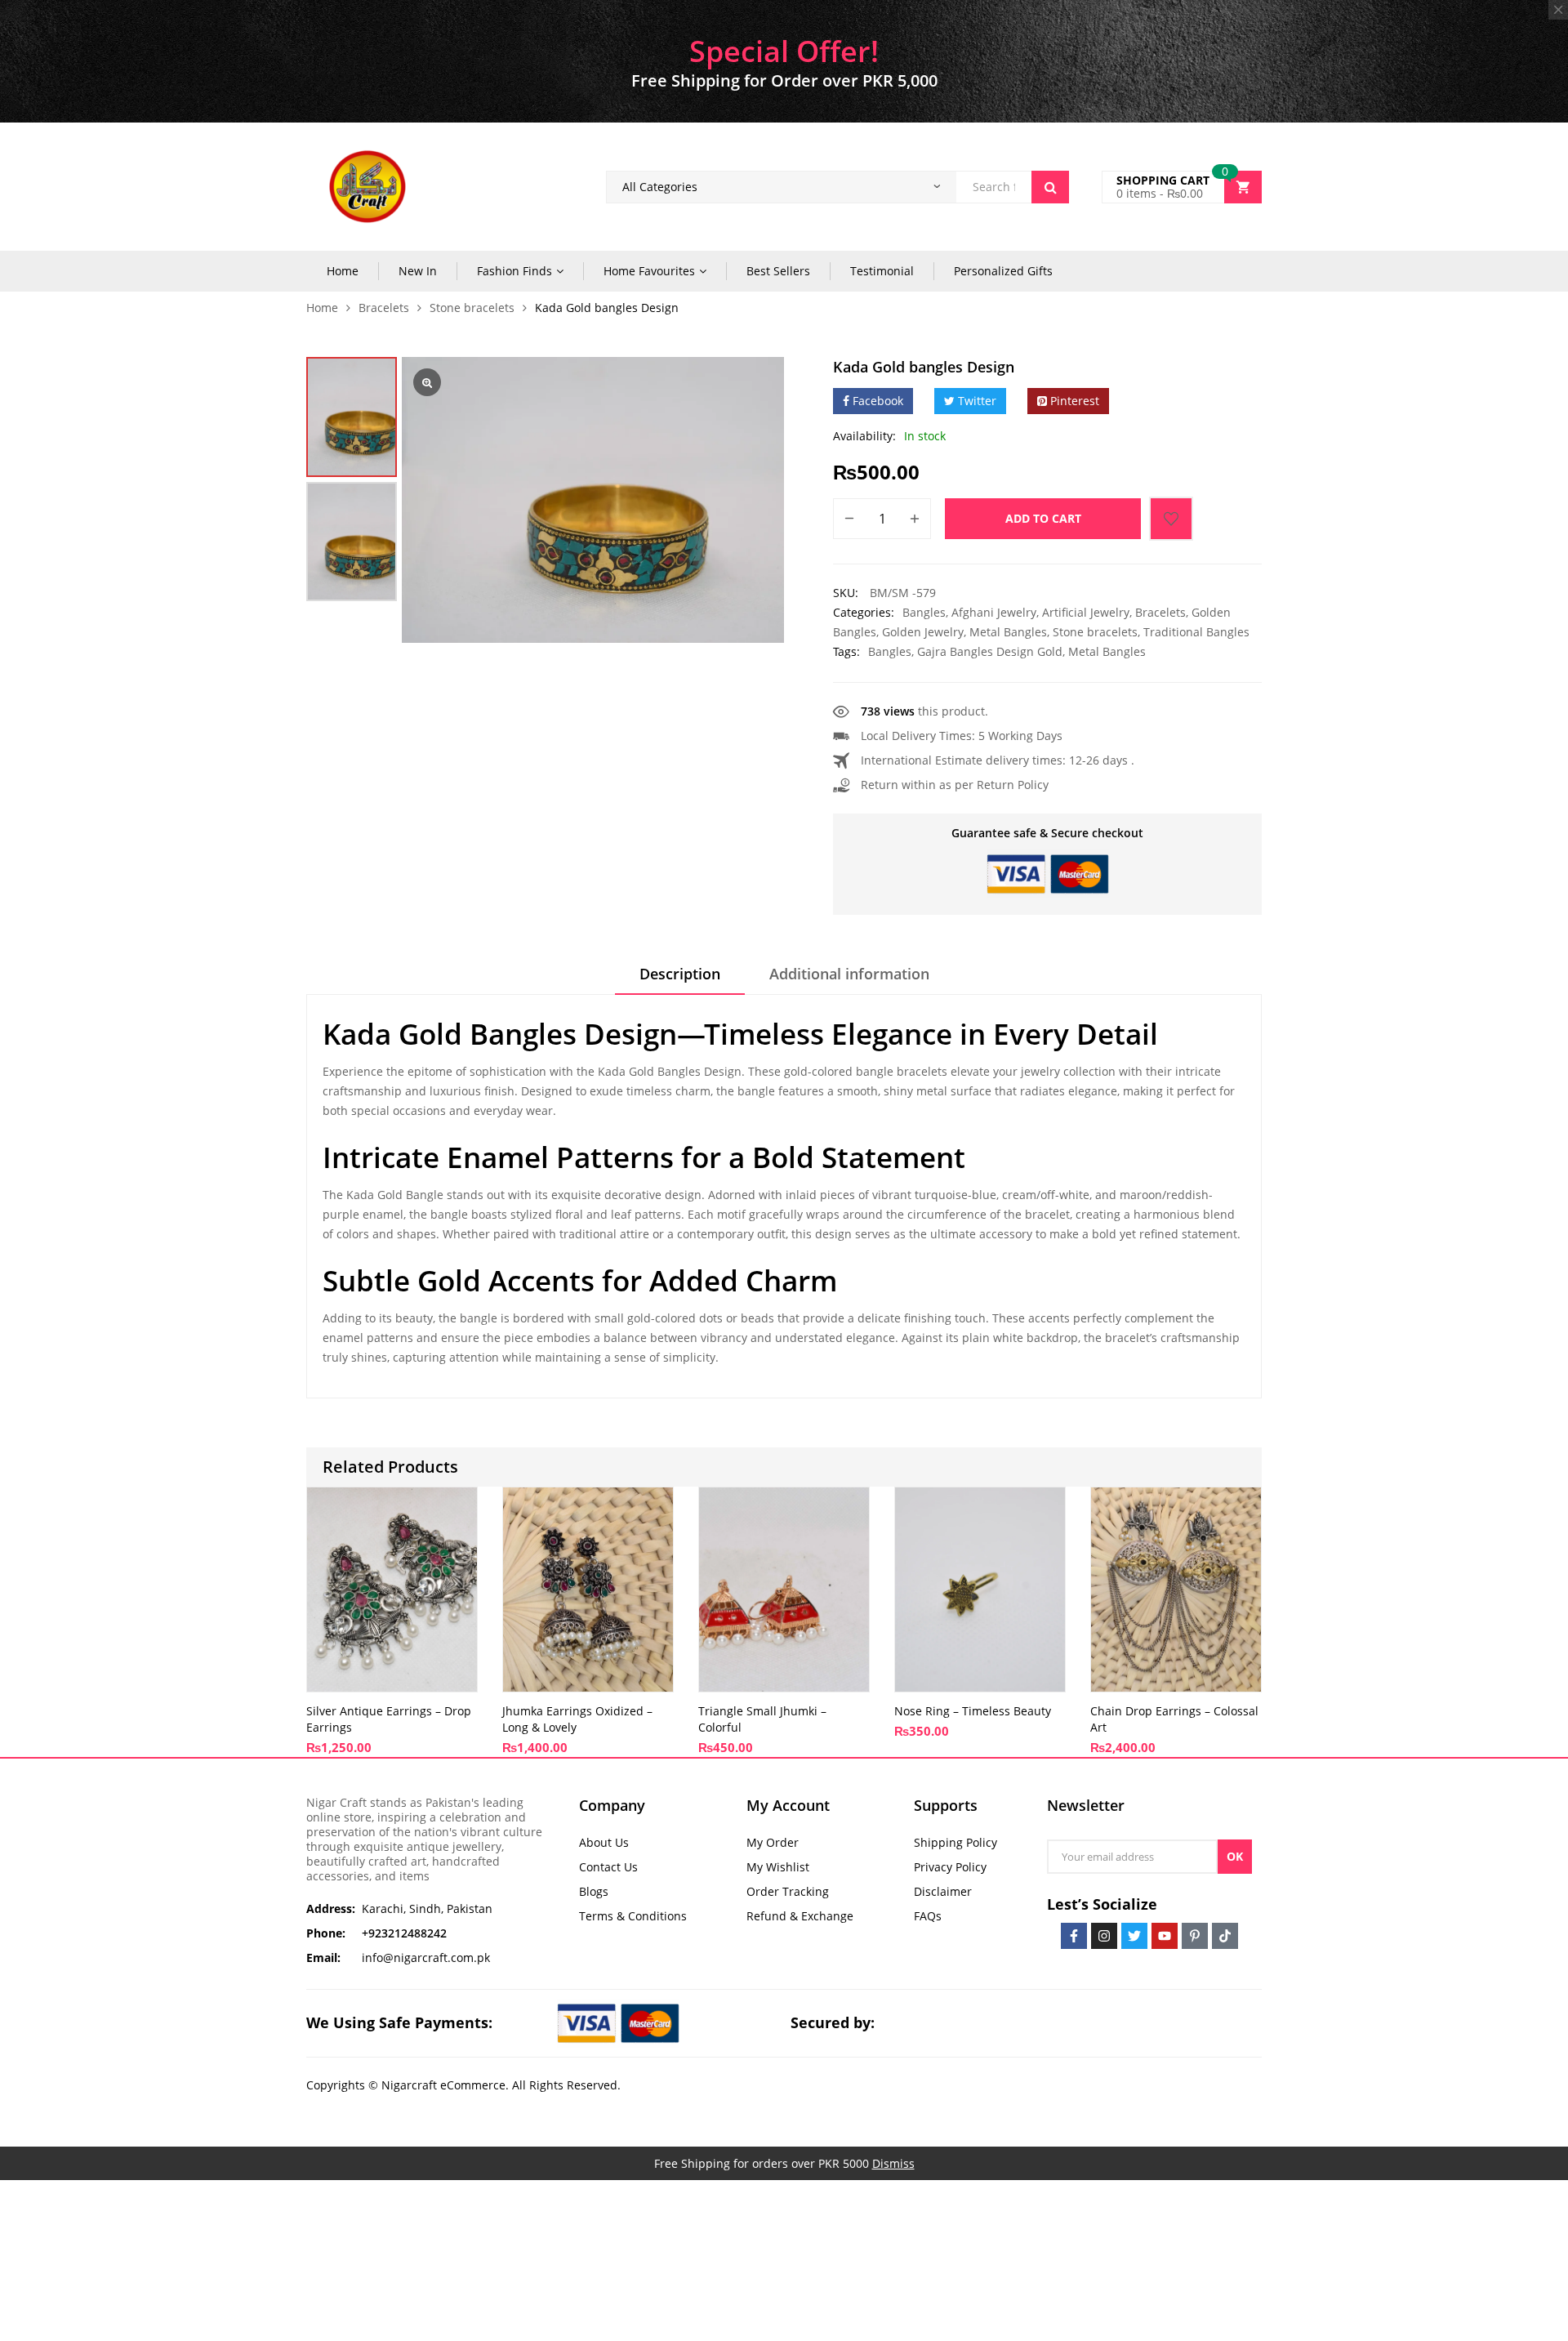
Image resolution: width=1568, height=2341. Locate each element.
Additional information (849, 974)
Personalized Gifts (1003, 271)
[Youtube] (1165, 1936)
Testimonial (882, 271)
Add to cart (1043, 518)
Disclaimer (943, 1891)
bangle (479, 1318)
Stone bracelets (472, 308)
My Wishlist (778, 1867)
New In (418, 271)
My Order (773, 1842)
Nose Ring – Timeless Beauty (973, 1711)
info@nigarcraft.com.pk (426, 1958)
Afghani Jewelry (994, 612)
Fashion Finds (514, 271)
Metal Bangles (1008, 632)
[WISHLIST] (1171, 519)
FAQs (928, 1916)
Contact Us (608, 1867)
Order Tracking (788, 1891)
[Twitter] (1134, 1936)
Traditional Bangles (1196, 632)
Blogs (594, 1891)
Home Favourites (649, 271)
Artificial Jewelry (1086, 612)
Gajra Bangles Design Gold (990, 651)
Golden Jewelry (923, 632)
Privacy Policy (950, 1867)
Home (343, 271)
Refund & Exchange (800, 1916)
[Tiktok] (1225, 1936)
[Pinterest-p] (1195, 1936)
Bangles (924, 612)
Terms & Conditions (633, 1916)
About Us (604, 1842)
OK (1235, 1856)
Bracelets (384, 308)
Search (1050, 187)
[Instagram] (1104, 1936)
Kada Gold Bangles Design (670, 1071)
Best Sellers (778, 271)
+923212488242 (404, 1933)
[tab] (680, 979)
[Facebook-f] (1074, 1936)
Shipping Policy (955, 1842)
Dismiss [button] (893, 2163)
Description (680, 974)
